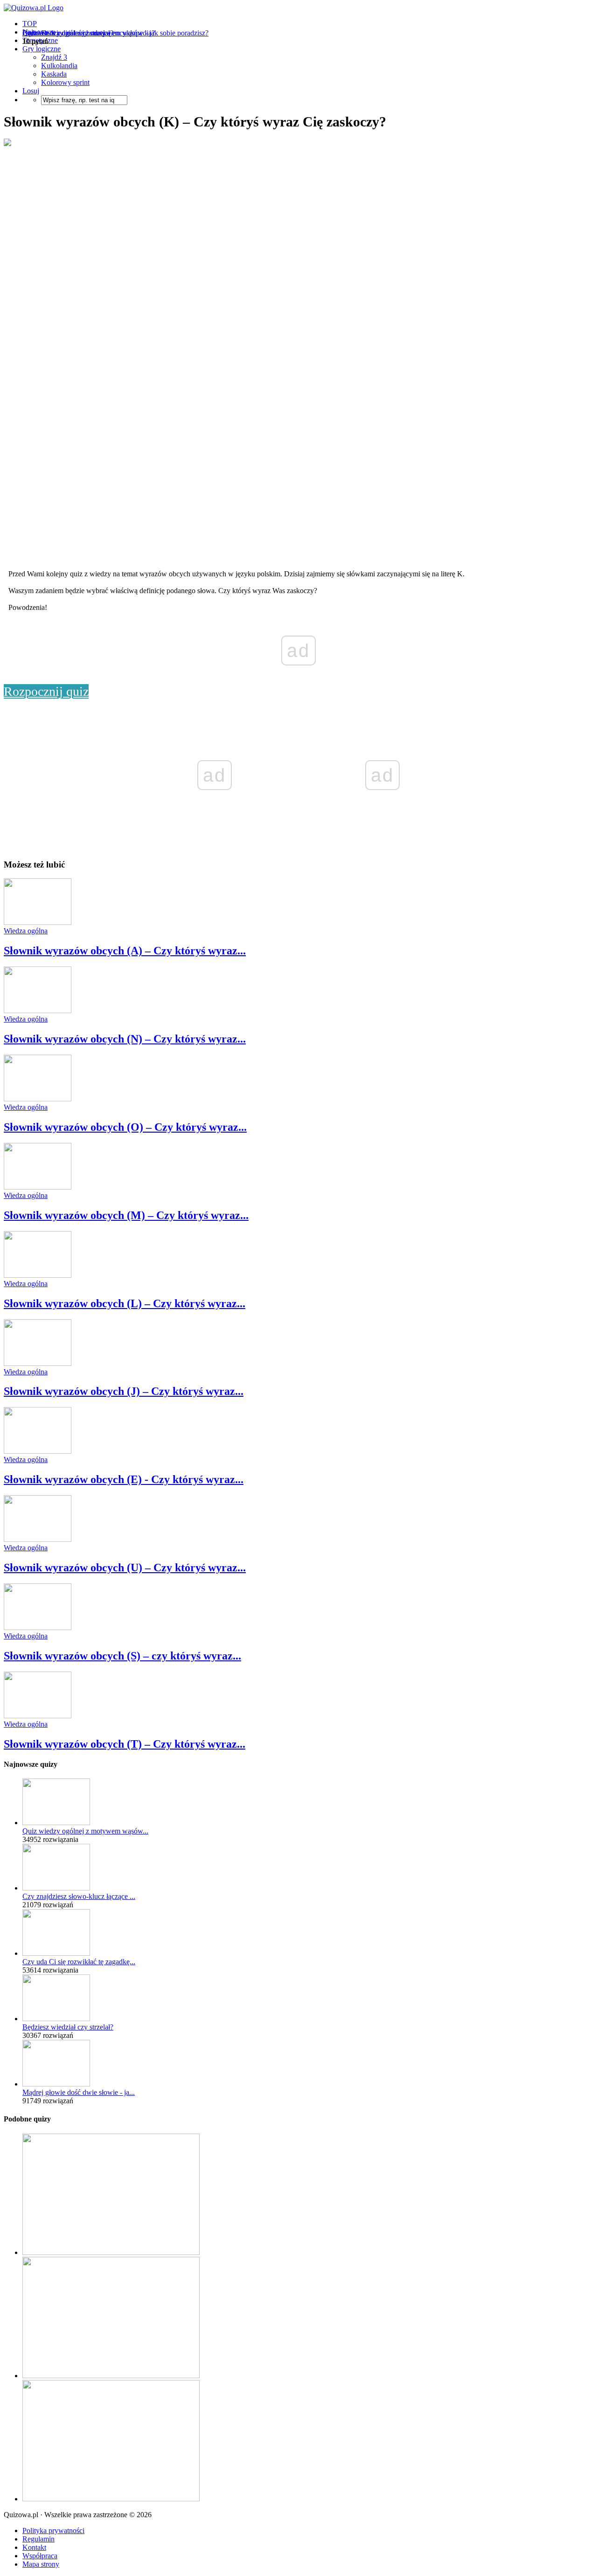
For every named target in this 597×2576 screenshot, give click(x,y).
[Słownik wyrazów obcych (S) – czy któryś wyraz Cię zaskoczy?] (38, 1627)
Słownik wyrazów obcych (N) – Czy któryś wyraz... (125, 1039)
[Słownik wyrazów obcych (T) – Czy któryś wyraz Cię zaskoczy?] (38, 1716)
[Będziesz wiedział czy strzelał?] (56, 2019)
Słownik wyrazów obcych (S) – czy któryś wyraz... (122, 1656)
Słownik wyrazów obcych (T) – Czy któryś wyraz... (125, 1744)
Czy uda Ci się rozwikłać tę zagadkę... (79, 1962)
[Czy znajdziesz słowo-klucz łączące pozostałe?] (56, 1888)
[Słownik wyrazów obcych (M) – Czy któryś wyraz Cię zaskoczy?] (38, 1187)
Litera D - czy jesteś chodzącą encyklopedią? (89, 33)
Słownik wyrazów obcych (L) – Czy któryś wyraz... (125, 1303)
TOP (30, 24)
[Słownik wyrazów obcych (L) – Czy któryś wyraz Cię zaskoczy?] (38, 1275)
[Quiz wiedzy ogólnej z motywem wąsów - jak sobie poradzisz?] (56, 1823)
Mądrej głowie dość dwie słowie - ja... (79, 2092)
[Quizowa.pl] (34, 8)
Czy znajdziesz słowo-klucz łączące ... (79, 1896)
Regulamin (38, 2539)
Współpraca (40, 2556)
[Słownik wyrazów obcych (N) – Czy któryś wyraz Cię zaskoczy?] (38, 1011)
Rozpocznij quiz (46, 691)
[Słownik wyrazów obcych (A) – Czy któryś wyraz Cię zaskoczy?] (38, 922)
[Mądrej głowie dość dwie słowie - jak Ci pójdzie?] (56, 2084)
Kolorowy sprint (65, 82)
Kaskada (54, 74)
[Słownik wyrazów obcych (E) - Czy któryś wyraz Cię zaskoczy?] (38, 1451)
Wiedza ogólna (26, 931)
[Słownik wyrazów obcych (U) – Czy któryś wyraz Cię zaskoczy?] (38, 1539)
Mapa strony (41, 2564)
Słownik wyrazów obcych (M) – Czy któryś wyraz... (126, 1215)
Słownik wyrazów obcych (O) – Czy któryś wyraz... (125, 1127)
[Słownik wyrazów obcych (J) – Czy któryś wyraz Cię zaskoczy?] (38, 1363)
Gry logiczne (42, 49)
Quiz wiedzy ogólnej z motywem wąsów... (85, 1831)
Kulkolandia (59, 66)
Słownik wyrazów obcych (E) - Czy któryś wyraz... (124, 1479)
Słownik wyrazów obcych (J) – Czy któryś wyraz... (124, 1391)
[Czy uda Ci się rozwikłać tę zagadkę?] (56, 1953)
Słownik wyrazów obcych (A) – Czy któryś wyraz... (125, 951)
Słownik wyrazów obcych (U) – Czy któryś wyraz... (125, 1568)
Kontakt (34, 2547)
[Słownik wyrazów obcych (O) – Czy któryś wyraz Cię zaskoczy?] (38, 1099)
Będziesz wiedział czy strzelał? (68, 2027)
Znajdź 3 (54, 57)
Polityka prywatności (53, 2530)
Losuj (31, 91)
